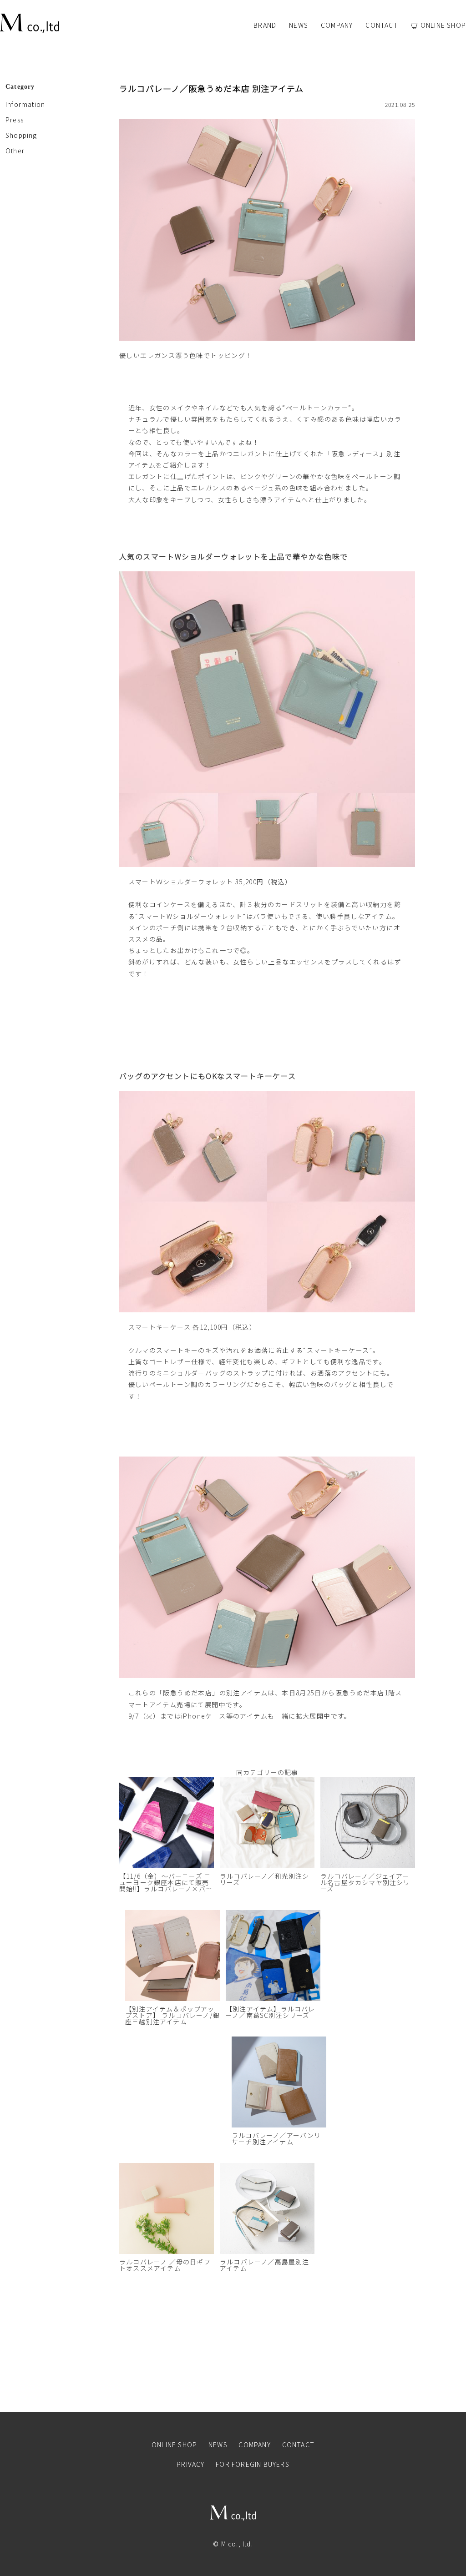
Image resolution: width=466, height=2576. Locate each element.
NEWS (299, 25)
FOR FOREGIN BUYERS (253, 2464)
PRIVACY (190, 2464)
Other (15, 151)
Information (25, 104)
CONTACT (382, 25)
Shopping (21, 135)
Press (15, 120)
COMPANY (337, 25)
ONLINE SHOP (443, 26)
